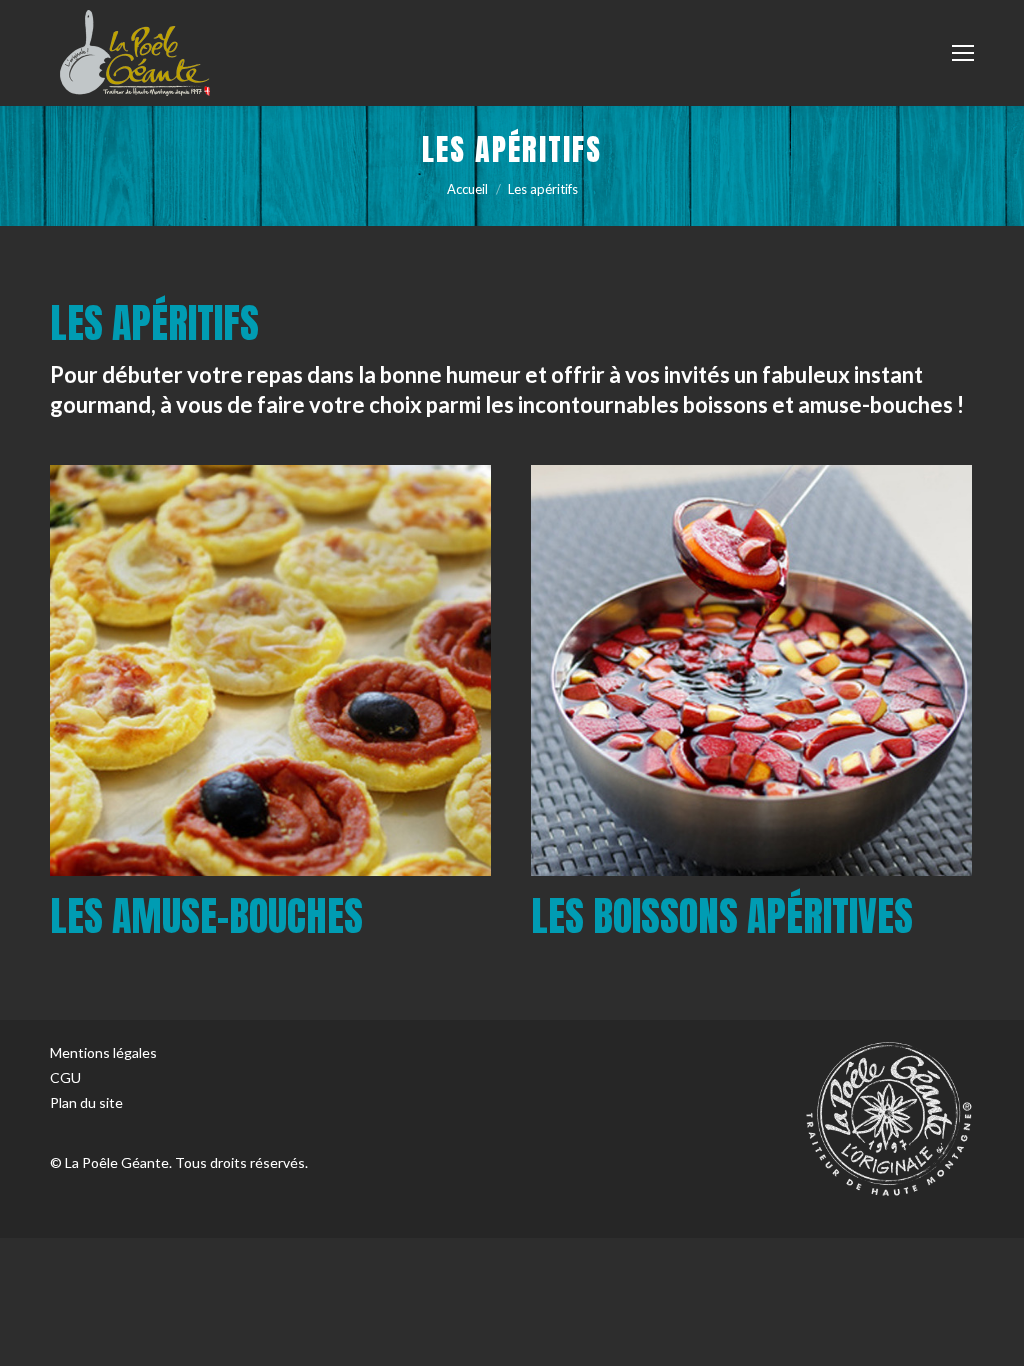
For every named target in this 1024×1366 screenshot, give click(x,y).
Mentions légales (103, 1052)
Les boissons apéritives (722, 916)
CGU (65, 1077)
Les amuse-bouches (206, 916)
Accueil (467, 189)
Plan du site (86, 1102)
